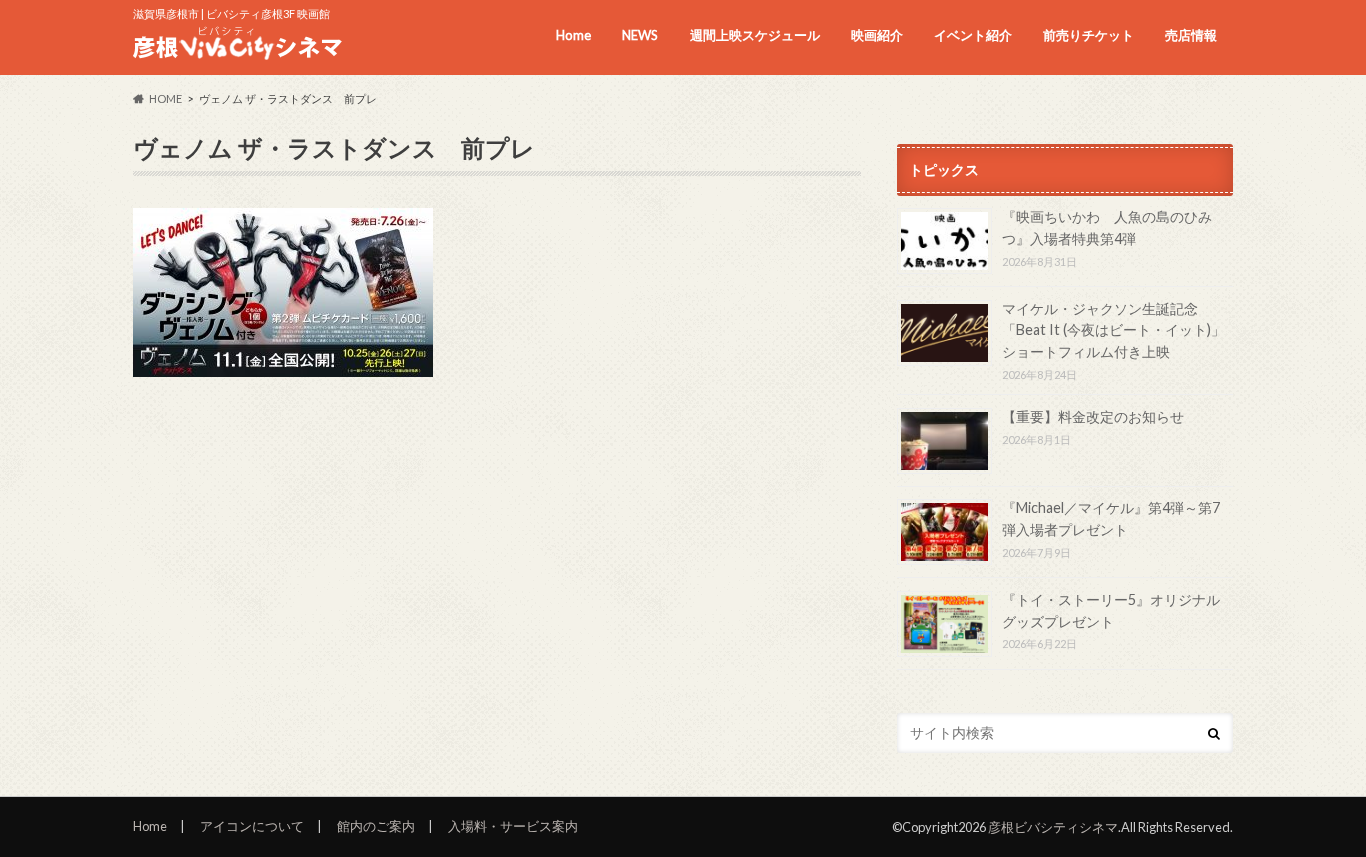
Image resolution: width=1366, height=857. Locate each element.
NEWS (640, 35)
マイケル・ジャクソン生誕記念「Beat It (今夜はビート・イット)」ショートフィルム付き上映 (1113, 330)
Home (573, 35)
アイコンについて (252, 826)
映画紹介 (877, 35)
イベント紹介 (973, 35)
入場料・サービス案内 (513, 826)
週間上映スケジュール (755, 35)
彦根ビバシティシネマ (1053, 827)
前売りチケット (1088, 35)
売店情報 (1191, 35)
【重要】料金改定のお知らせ (1093, 416)
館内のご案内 (376, 826)
